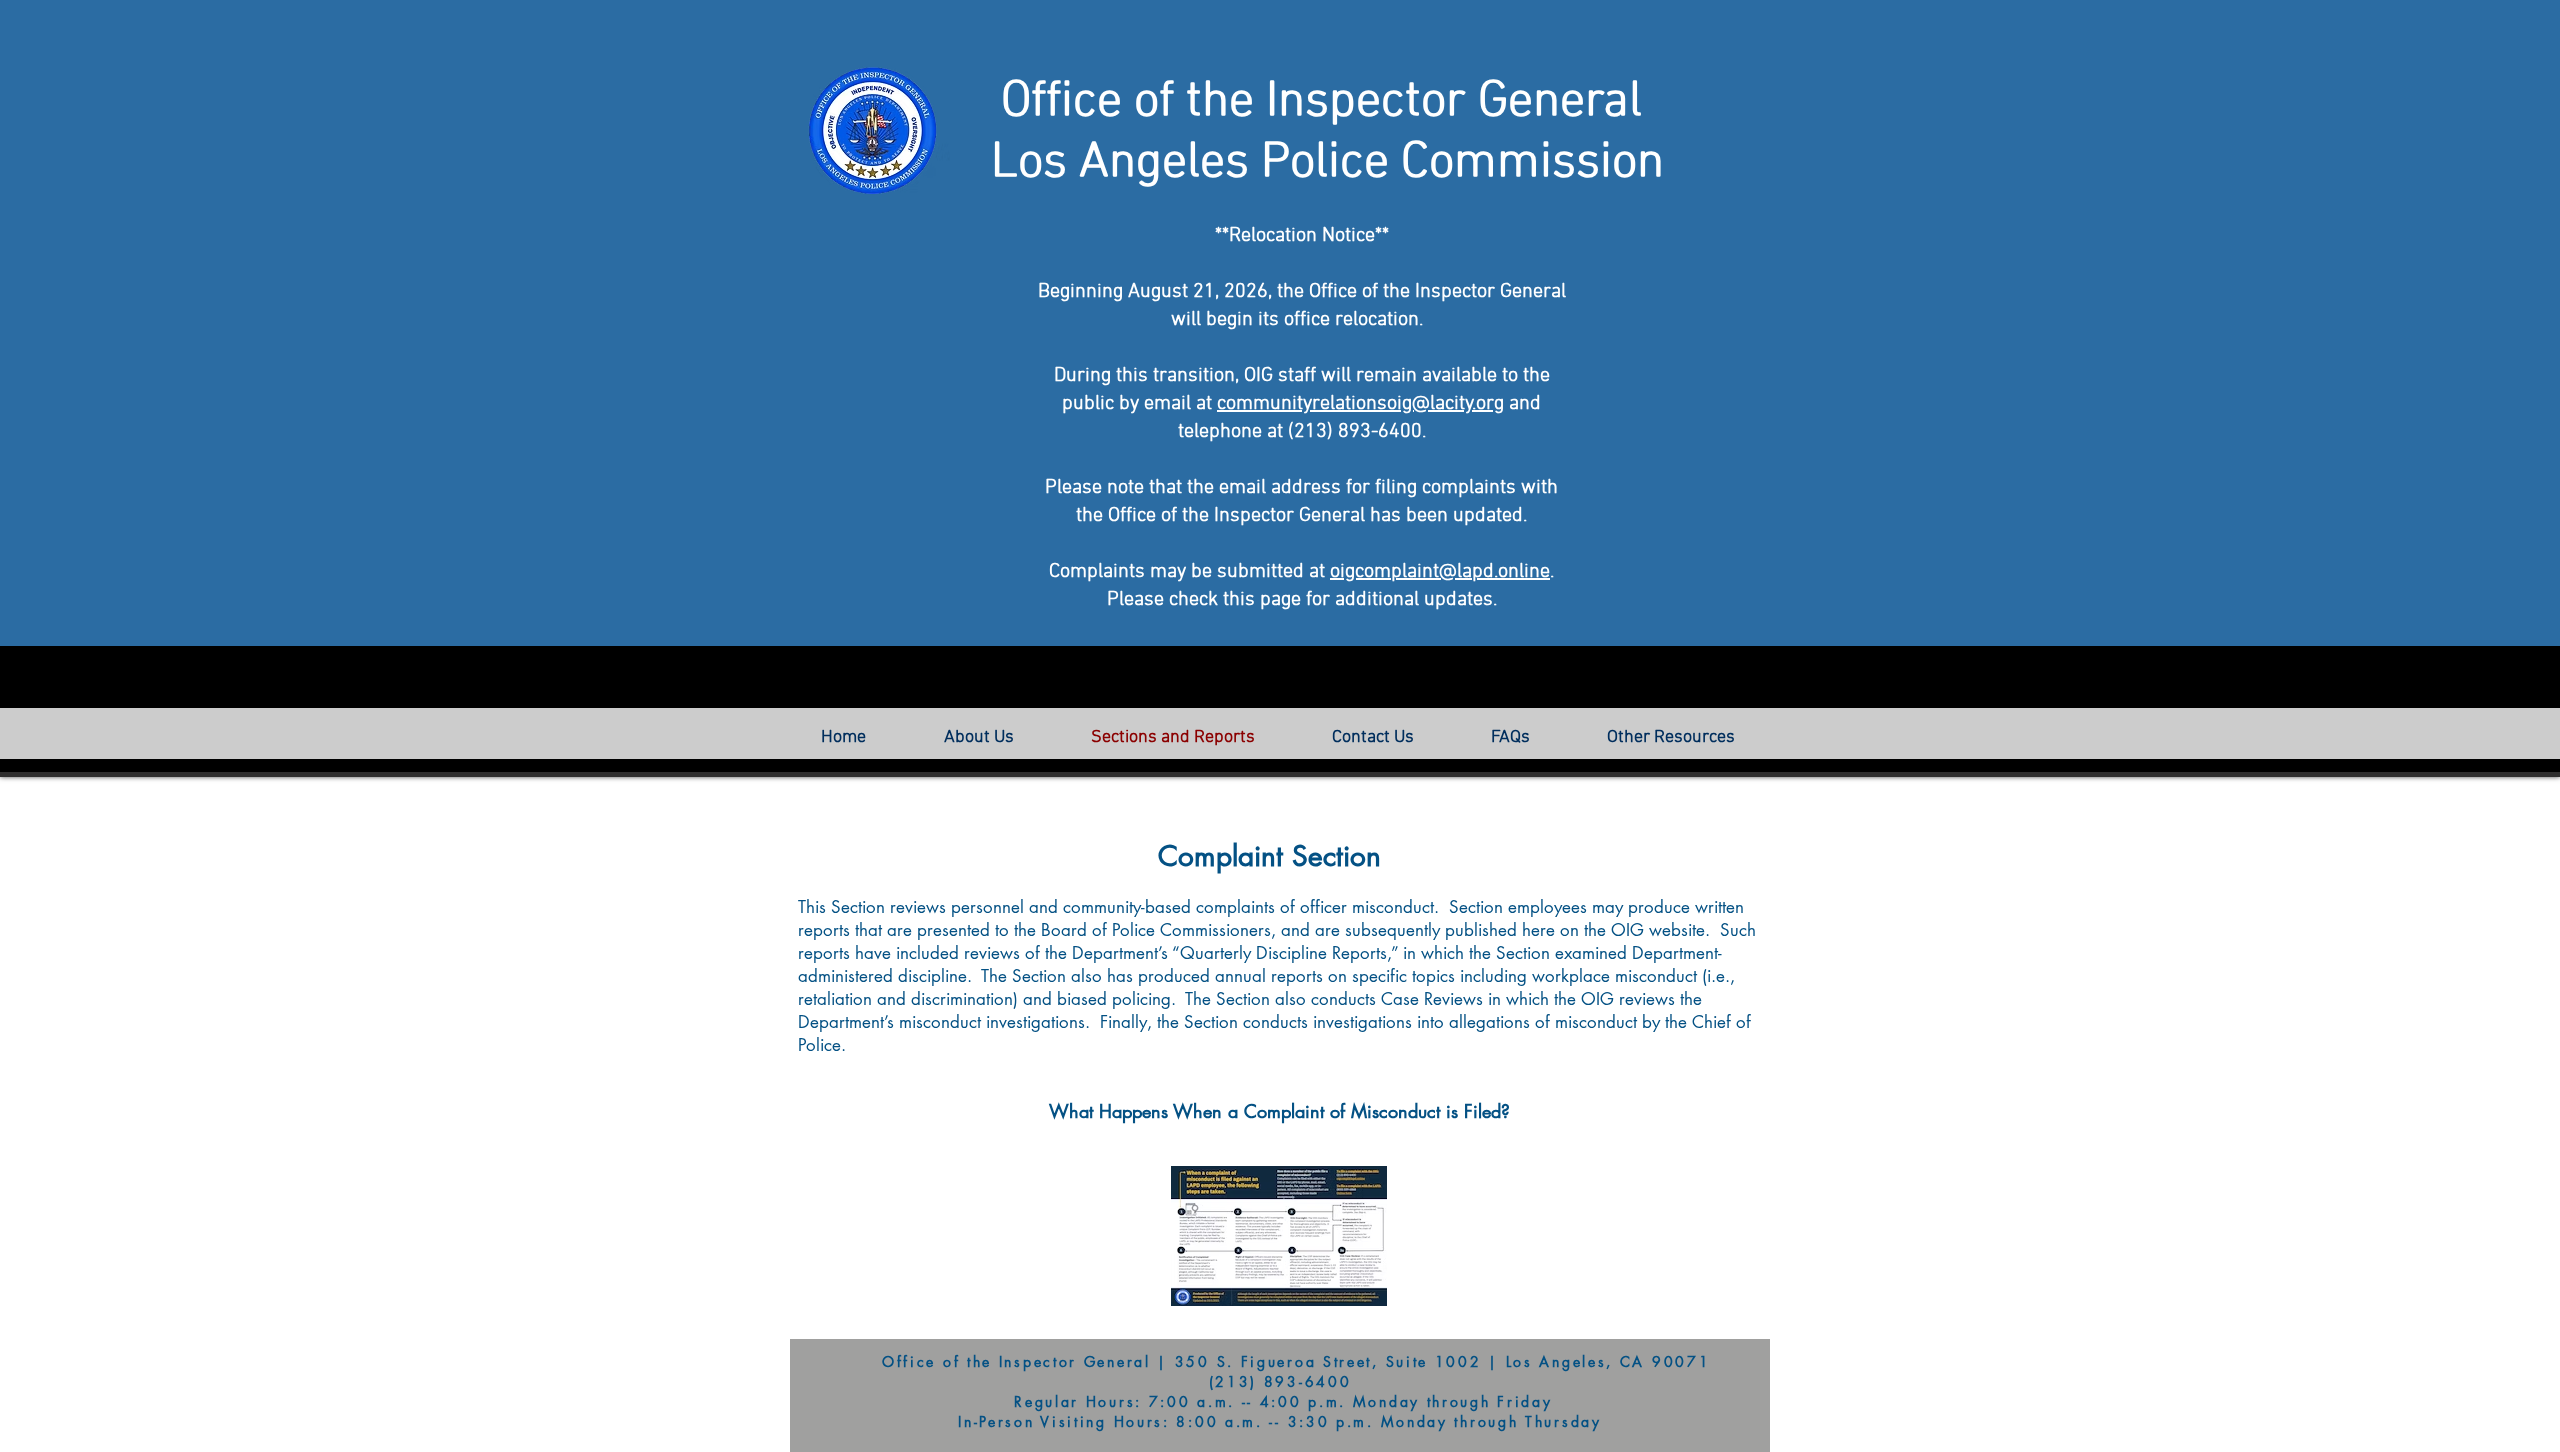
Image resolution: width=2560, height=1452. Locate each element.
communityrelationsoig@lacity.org (1360, 404)
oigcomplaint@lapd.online (1440, 572)
